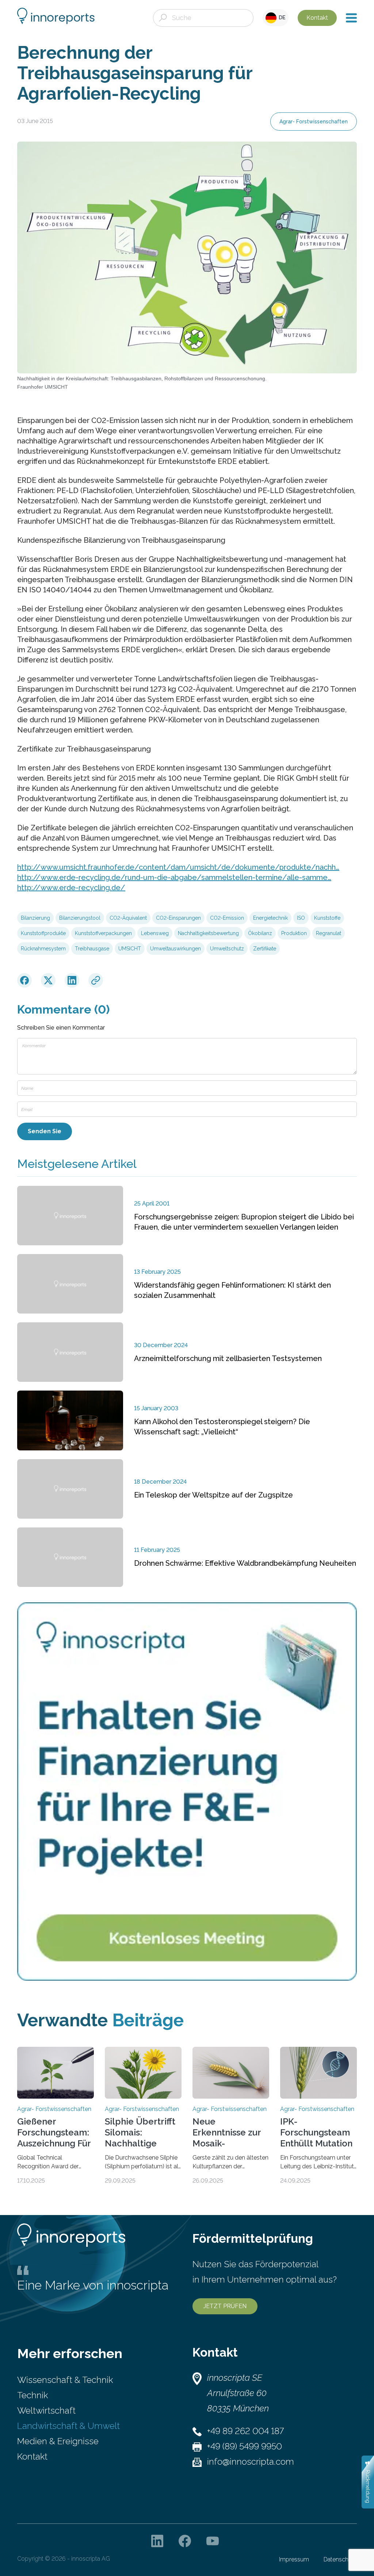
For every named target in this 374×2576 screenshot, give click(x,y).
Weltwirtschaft (46, 2410)
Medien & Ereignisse (58, 2441)
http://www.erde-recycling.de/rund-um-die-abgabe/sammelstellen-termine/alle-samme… (174, 877)
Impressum (294, 2559)
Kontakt (317, 18)
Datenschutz (340, 2559)
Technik (33, 2395)
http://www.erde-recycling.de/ (71, 888)
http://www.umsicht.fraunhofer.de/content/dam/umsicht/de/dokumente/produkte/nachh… (178, 867)
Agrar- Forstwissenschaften (314, 122)
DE (281, 18)
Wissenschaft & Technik (65, 2380)
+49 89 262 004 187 (245, 2431)
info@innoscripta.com (251, 2462)
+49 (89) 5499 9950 (245, 2446)
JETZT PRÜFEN (225, 2306)
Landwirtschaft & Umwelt (68, 2426)
